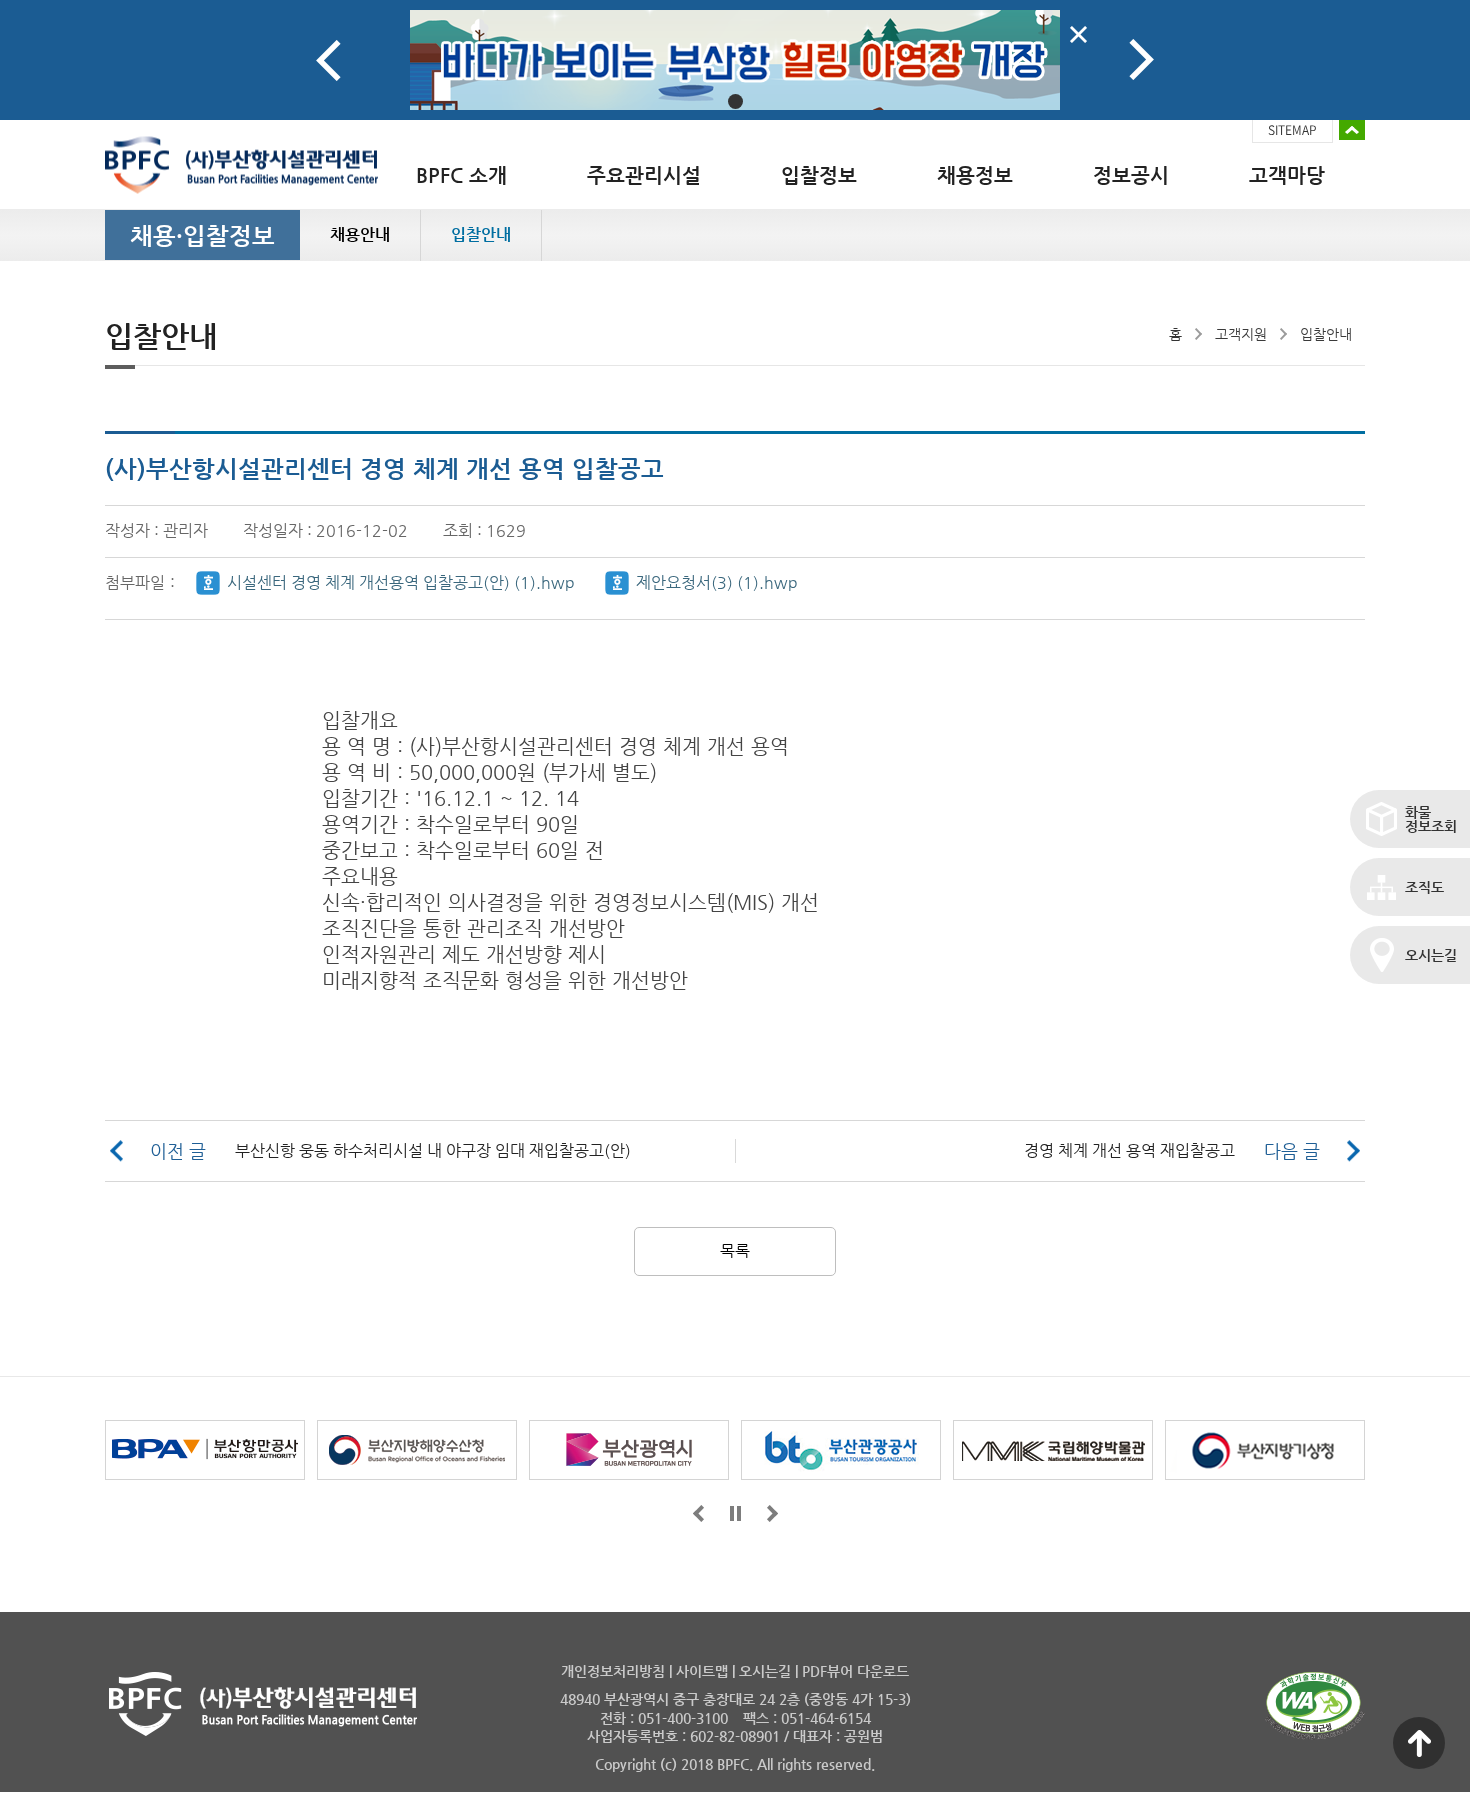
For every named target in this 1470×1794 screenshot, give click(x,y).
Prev (328, 60)
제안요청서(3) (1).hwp (717, 582)
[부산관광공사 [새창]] (841, 1450)
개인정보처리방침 (613, 1671)
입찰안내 (481, 234)
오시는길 (1431, 955)
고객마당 (1287, 175)
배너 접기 (1352, 130)
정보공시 (1131, 175)
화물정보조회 (1431, 819)
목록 (735, 1250)
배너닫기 (1078, 34)
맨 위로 (1419, 1743)
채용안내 (360, 234)
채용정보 (975, 175)
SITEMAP (1292, 130)
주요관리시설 (644, 175)
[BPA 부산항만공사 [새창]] (205, 1450)
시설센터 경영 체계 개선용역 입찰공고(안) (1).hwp (401, 582)
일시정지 (735, 1513)
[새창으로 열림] (735, 60)
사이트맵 (702, 1671)
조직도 (1424, 887)
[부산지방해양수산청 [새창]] (417, 1450)
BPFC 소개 (461, 175)
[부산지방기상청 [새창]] (1265, 1450)
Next (1141, 60)
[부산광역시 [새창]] (629, 1450)
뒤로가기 (772, 1513)
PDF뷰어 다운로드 (855, 1671)
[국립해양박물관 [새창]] (1053, 1450)
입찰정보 (819, 175)
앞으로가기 (698, 1513)
